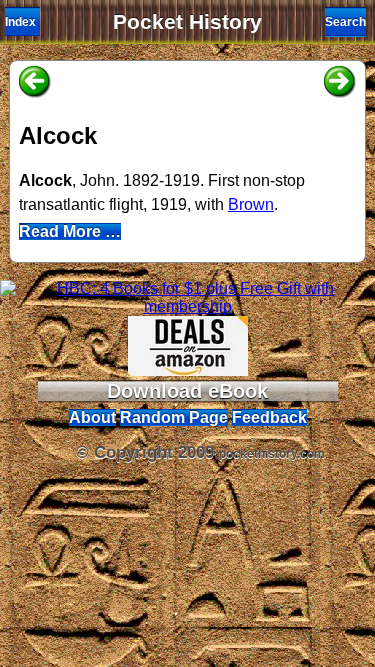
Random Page (174, 417)
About (92, 417)
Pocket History (187, 22)
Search (345, 22)
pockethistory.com (272, 454)
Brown (251, 204)
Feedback (269, 417)
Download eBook (187, 391)
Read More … (70, 231)
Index (20, 22)
